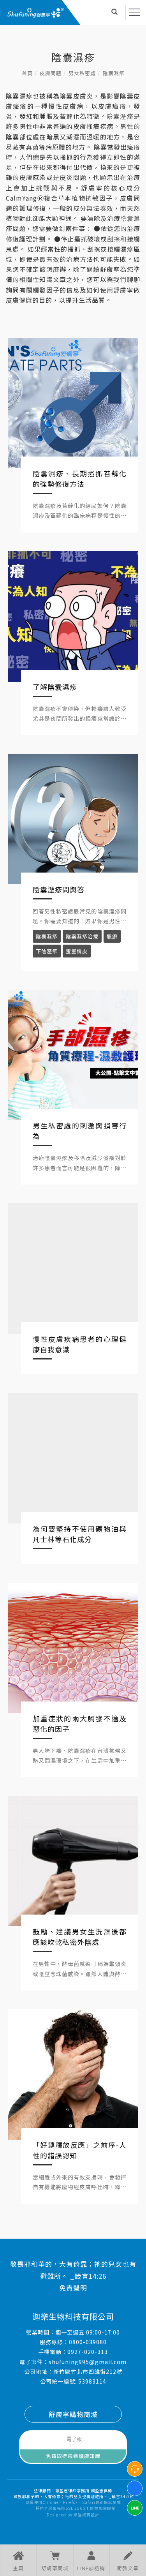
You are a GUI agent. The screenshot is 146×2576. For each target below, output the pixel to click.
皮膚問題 (51, 73)
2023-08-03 (80, 1361)
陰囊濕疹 (114, 73)
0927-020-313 (88, 2352)
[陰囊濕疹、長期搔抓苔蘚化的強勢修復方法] (73, 403)
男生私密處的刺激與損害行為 (80, 1131)
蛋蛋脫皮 (77, 951)
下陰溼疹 (47, 951)
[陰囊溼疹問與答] (73, 819)
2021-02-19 (80, 901)
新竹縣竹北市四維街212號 (88, 2371)
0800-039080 (88, 2342)
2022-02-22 (80, 1953)
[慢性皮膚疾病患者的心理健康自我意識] (73, 1269)
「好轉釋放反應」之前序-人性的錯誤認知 (80, 2150)
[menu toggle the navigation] (135, 12)
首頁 (27, 73)
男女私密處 (82, 73)
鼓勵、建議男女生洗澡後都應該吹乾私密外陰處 (80, 1937)
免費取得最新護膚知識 (73, 2456)
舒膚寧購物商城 (73, 2414)
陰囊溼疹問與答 (59, 889)
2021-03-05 (80, 1740)
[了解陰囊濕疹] (73, 616)
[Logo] (35, 12)
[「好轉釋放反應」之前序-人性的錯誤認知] (73, 2074)
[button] (114, 12)
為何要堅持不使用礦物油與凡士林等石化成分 (80, 1534)
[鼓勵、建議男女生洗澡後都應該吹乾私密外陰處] (73, 1861)
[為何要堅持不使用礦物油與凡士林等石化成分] (73, 1458)
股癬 (112, 936)
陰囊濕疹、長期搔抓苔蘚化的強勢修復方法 (80, 479)
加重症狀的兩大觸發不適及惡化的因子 (80, 1724)
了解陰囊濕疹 (55, 687)
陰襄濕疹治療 (82, 936)
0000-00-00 (80, 2167)
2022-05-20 (80, 698)
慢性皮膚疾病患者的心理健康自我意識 (80, 1344)
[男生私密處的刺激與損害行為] (73, 1055)
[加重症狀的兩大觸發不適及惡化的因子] (73, 1648)
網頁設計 (91, 2515)
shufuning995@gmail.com (88, 2362)
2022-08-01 (80, 495)
